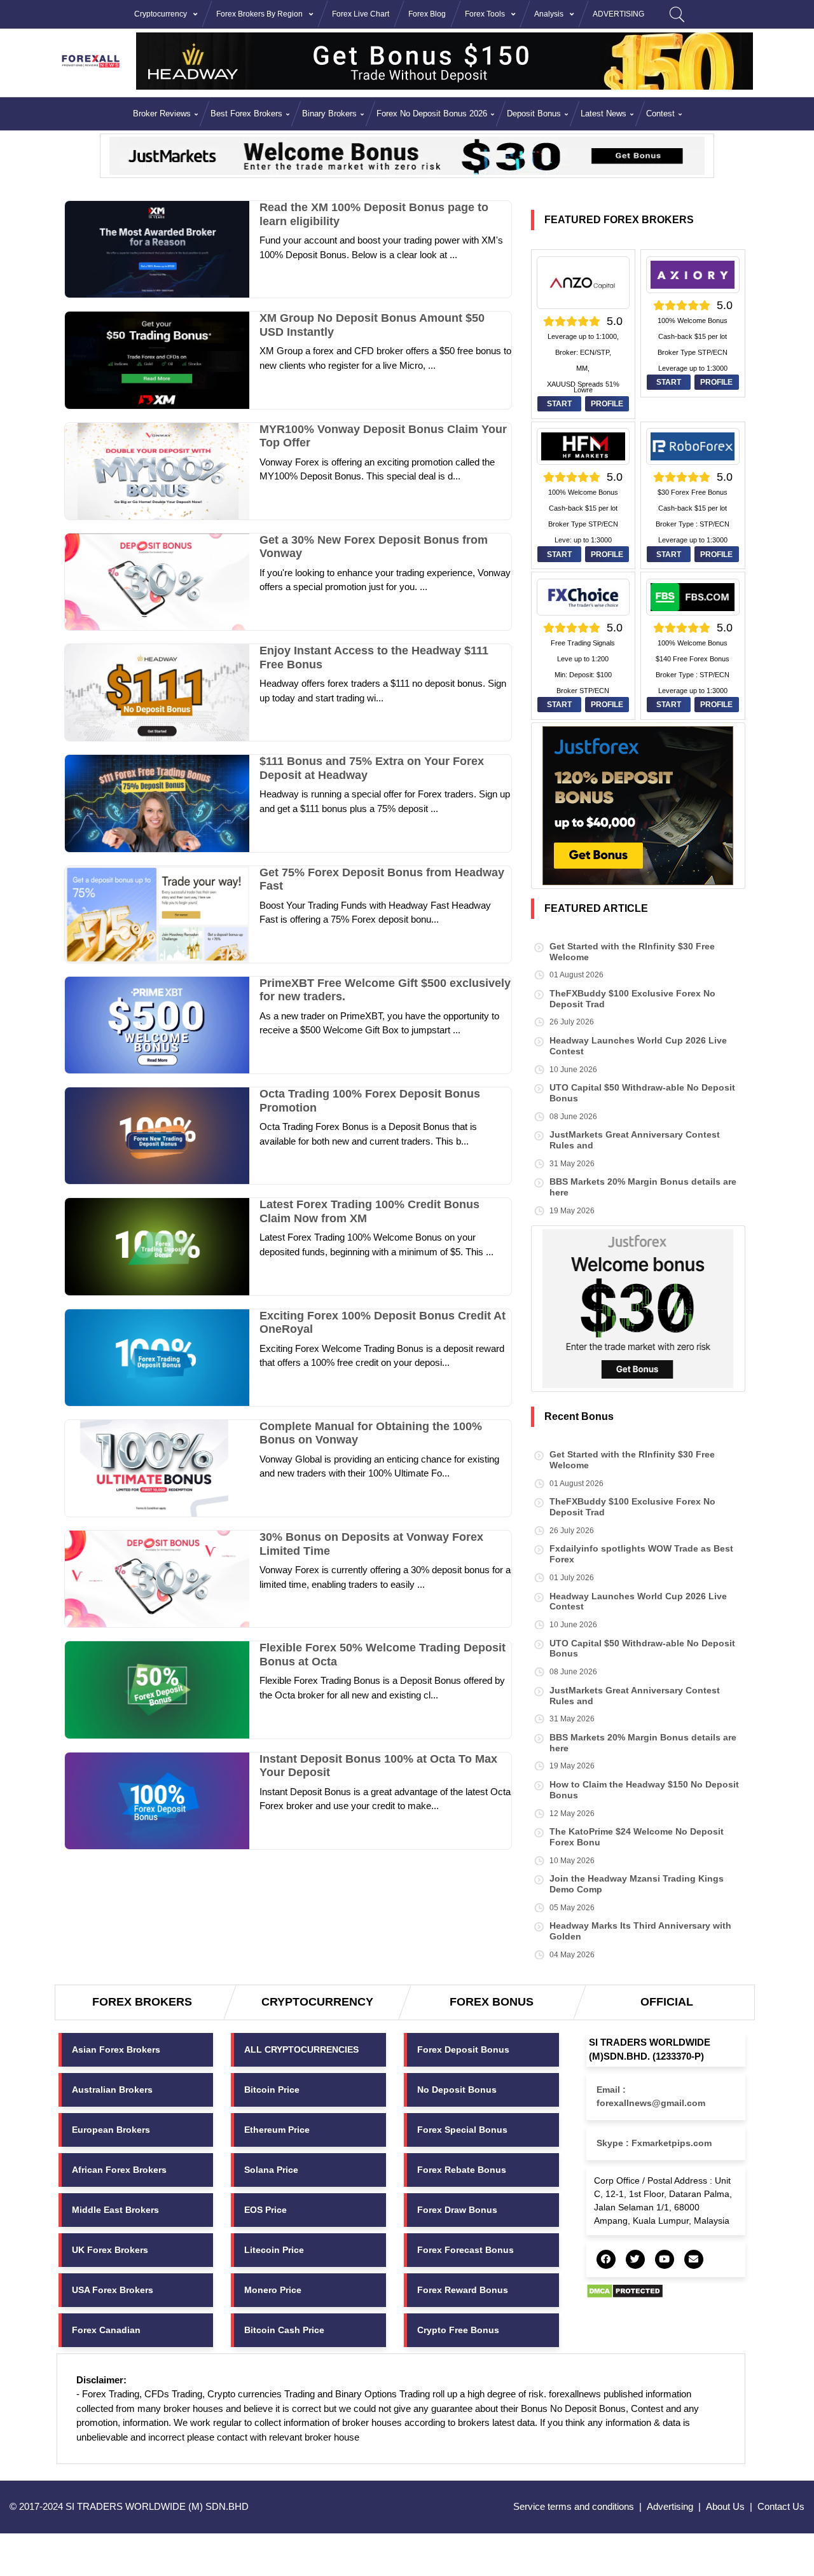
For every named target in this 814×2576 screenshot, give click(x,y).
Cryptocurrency (161, 14)
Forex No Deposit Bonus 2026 (432, 114)
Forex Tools (485, 14)
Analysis (549, 14)
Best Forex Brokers (246, 114)
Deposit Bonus (534, 114)
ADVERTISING (618, 14)
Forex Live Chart (361, 14)
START (559, 404)
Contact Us (781, 2506)
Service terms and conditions (574, 2506)
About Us (725, 2506)
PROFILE (607, 404)
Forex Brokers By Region (259, 14)
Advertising (670, 2506)
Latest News (604, 114)
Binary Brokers (329, 114)
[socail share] (606, 2259)
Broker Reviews (162, 114)
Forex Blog (427, 14)
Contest (660, 114)
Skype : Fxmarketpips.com (654, 2143)
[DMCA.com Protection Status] (625, 2290)
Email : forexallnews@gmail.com (651, 2096)
